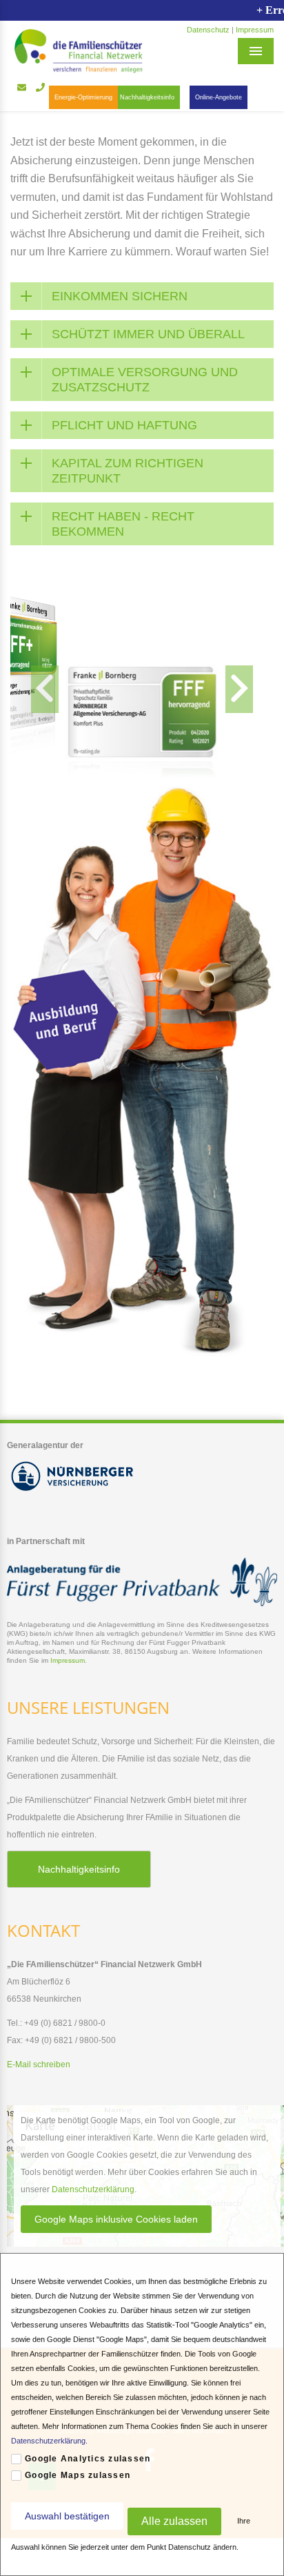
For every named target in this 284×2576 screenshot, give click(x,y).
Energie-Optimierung (83, 97)
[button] (45, 689)
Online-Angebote (219, 97)
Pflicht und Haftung (124, 425)
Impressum (255, 30)
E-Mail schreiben (39, 2065)
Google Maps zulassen (78, 2475)
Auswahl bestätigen (67, 2516)
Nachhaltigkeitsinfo (147, 97)
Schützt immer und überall (148, 334)
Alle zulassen (174, 2521)
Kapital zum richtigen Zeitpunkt (128, 471)
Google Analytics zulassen (88, 2459)
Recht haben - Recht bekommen (123, 524)
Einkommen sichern (120, 296)
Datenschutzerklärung (93, 2189)
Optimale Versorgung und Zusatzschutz (145, 380)
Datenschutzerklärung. (49, 2441)
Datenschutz (208, 30)
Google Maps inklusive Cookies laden (116, 2219)
